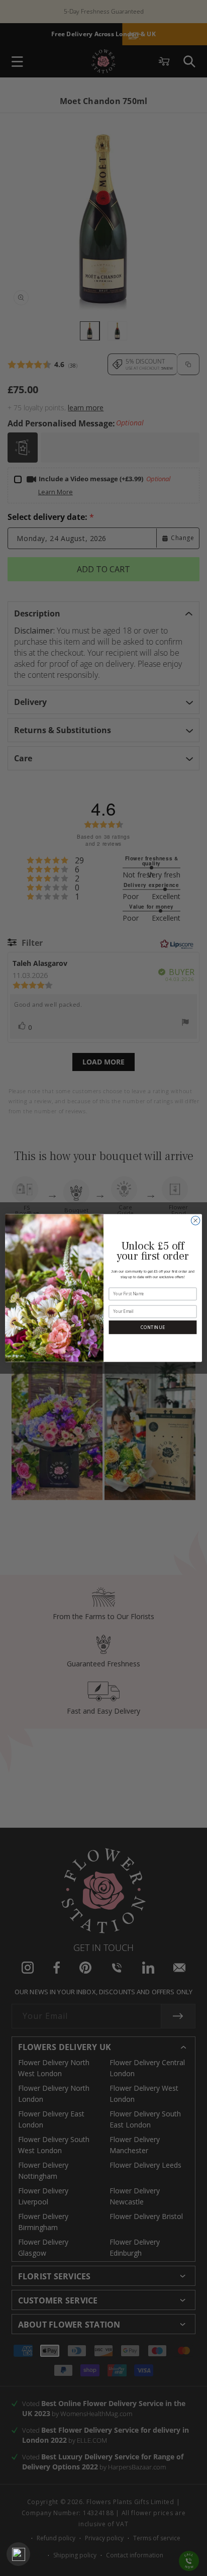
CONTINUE (152, 1327)
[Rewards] (18, 2554)
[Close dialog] (195, 1221)
